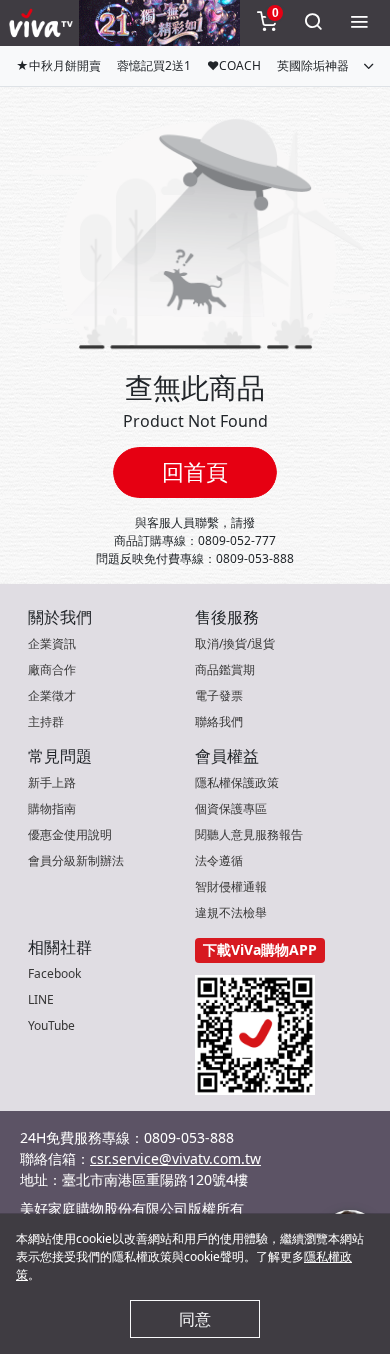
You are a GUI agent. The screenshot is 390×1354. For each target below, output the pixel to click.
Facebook (54, 973)
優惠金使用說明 (70, 834)
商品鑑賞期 (225, 669)
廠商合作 (52, 669)
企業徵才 (52, 695)
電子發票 (219, 695)
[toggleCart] (267, 23)
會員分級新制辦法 (76, 860)
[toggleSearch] (313, 23)
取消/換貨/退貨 (235, 643)
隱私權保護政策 (237, 782)
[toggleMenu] (359, 23)
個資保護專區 (231, 808)
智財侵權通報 (231, 886)
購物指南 (52, 808)
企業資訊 (52, 643)
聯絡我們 (219, 721)
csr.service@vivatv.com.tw (175, 1158)
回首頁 (195, 471)
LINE (41, 999)
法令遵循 (219, 860)
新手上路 (52, 782)
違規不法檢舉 (231, 912)
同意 (195, 1319)
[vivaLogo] (43, 23)
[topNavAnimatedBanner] (159, 23)
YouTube (51, 1025)
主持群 (46, 721)
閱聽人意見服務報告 (249, 834)
